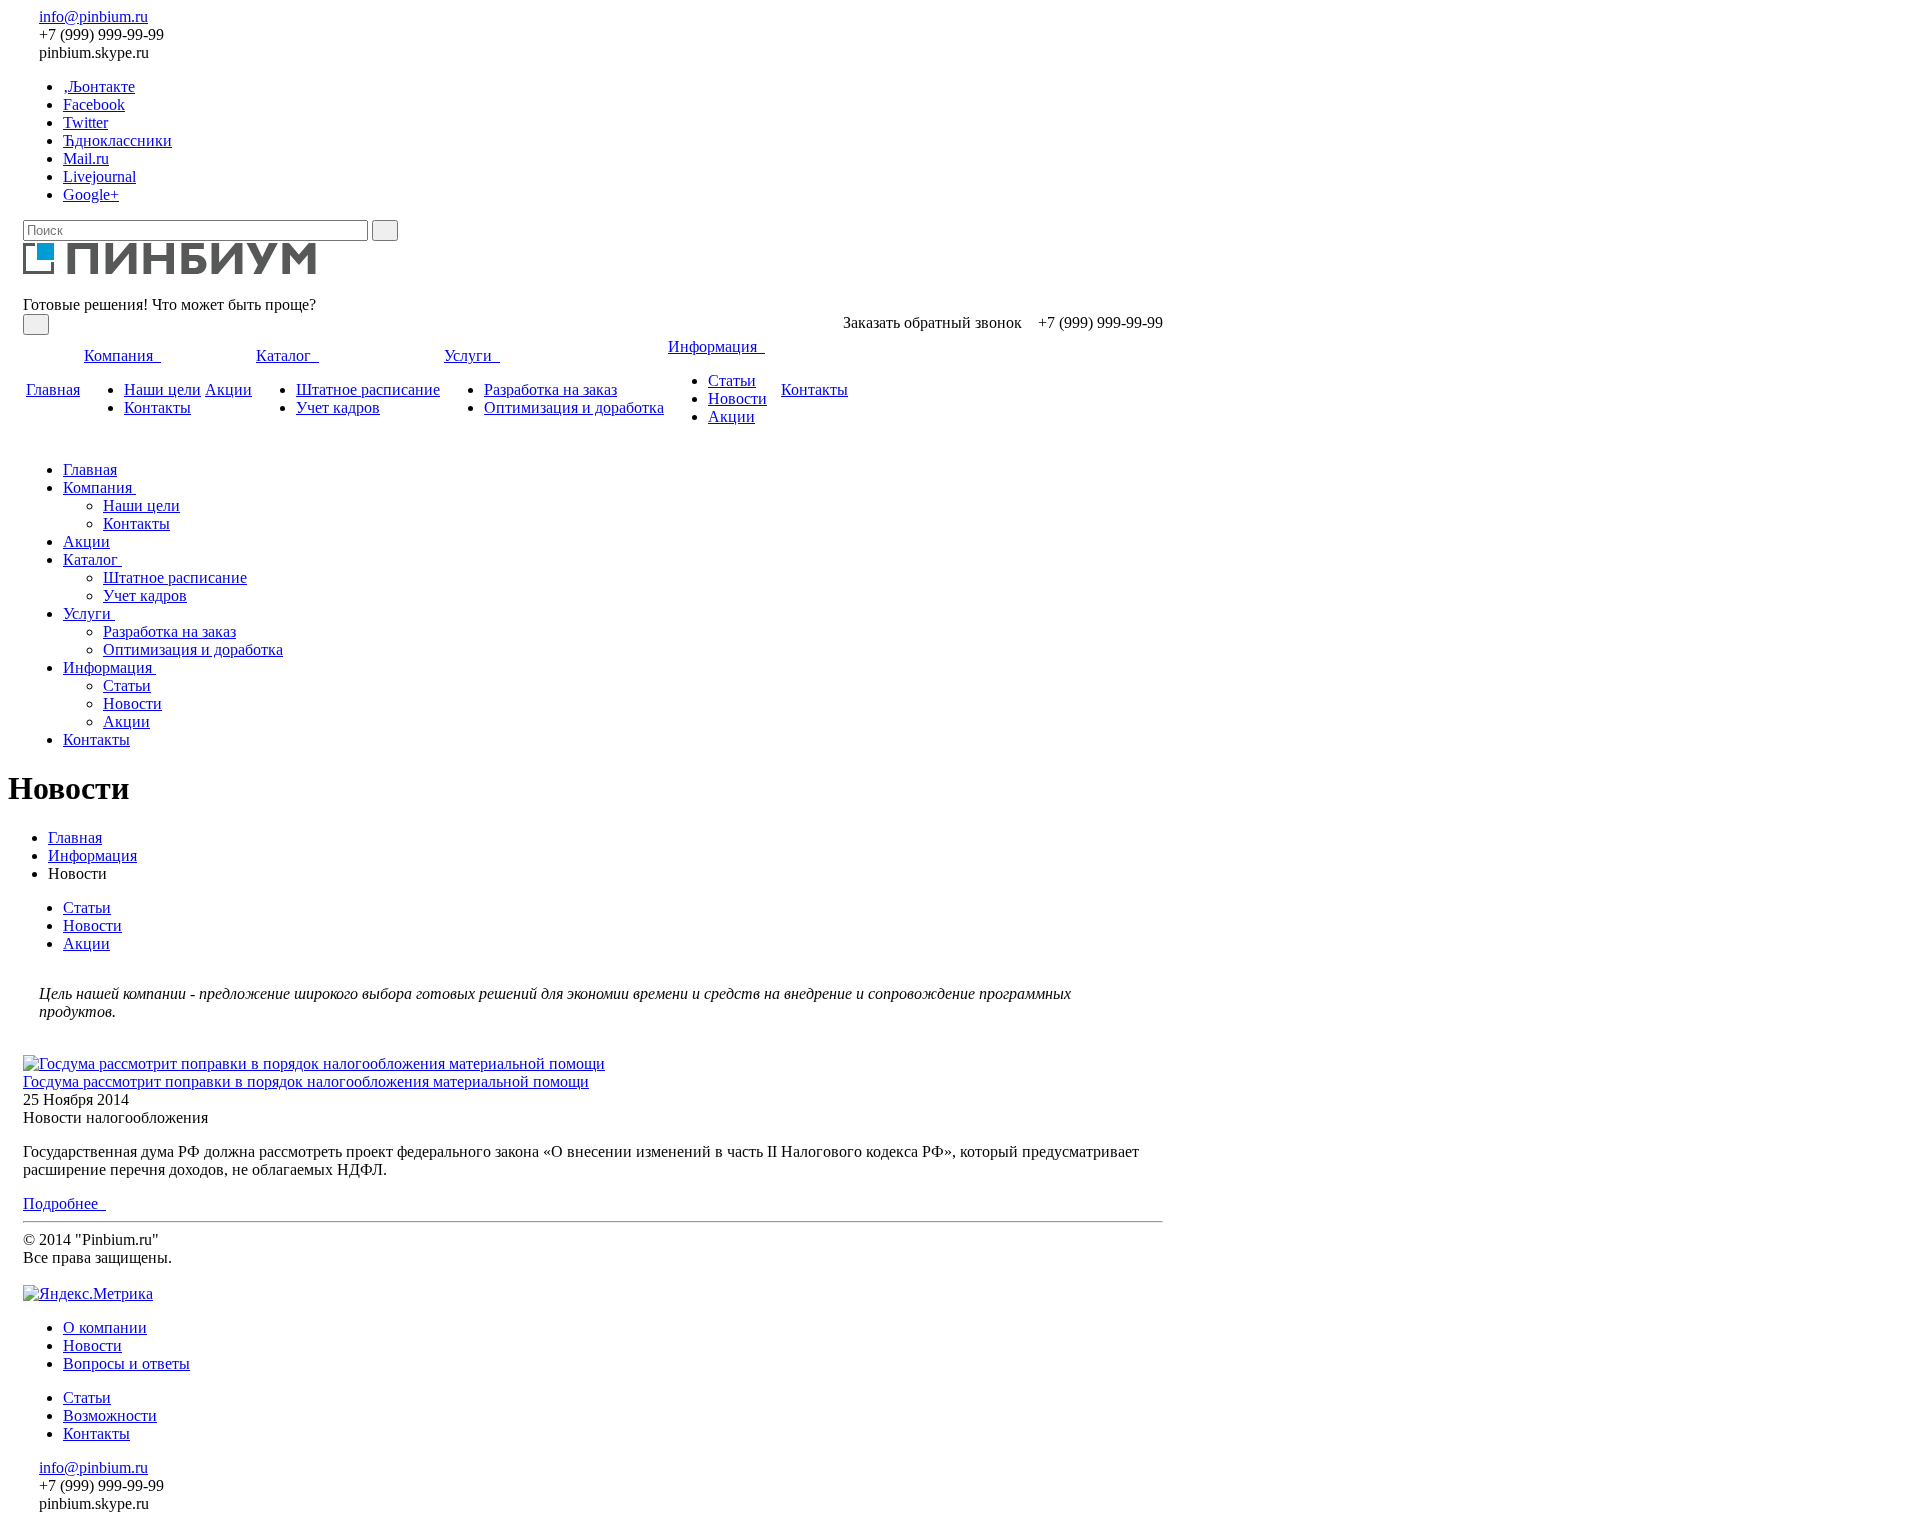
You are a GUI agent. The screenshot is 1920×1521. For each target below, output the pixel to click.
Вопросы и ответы (126, 1363)
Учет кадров (338, 407)
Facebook (94, 104)
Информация (716, 346)
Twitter (85, 122)
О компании (105, 1327)
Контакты (157, 407)
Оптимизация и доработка (574, 407)
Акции (228, 389)
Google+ (91, 194)
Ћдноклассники (117, 140)
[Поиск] (385, 230)
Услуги (472, 355)
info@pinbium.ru (93, 16)
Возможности (110, 1415)
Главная (53, 389)
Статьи (732, 380)
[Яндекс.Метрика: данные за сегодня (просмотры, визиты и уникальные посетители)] (88, 1294)
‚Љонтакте (99, 86)
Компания (122, 355)
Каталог (287, 355)
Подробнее (64, 1203)
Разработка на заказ (550, 389)
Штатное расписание (368, 389)
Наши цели (162, 389)
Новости (737, 398)
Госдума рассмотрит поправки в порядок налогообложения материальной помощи (306, 1081)
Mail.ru (86, 158)
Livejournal (99, 176)
